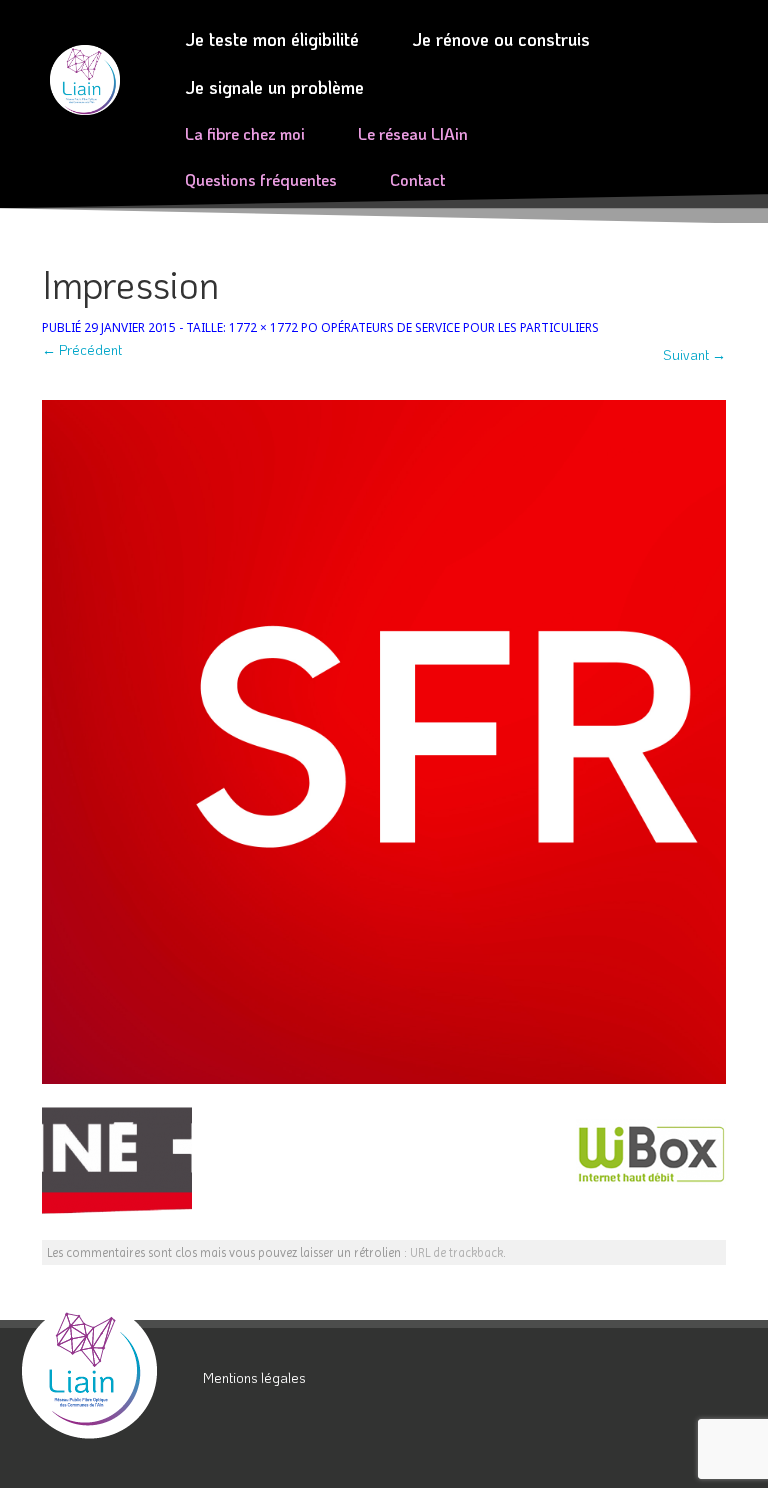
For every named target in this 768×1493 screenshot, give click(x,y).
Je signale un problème (274, 87)
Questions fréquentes (261, 179)
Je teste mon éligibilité (272, 39)
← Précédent (82, 349)
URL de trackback (456, 1252)
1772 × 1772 (263, 327)
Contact (417, 179)
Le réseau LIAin (413, 133)
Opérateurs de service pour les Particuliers (460, 327)
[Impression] (384, 742)
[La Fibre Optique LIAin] (105, 1371)
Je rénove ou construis (501, 39)
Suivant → (694, 354)
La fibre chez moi (245, 133)
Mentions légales (254, 1377)
